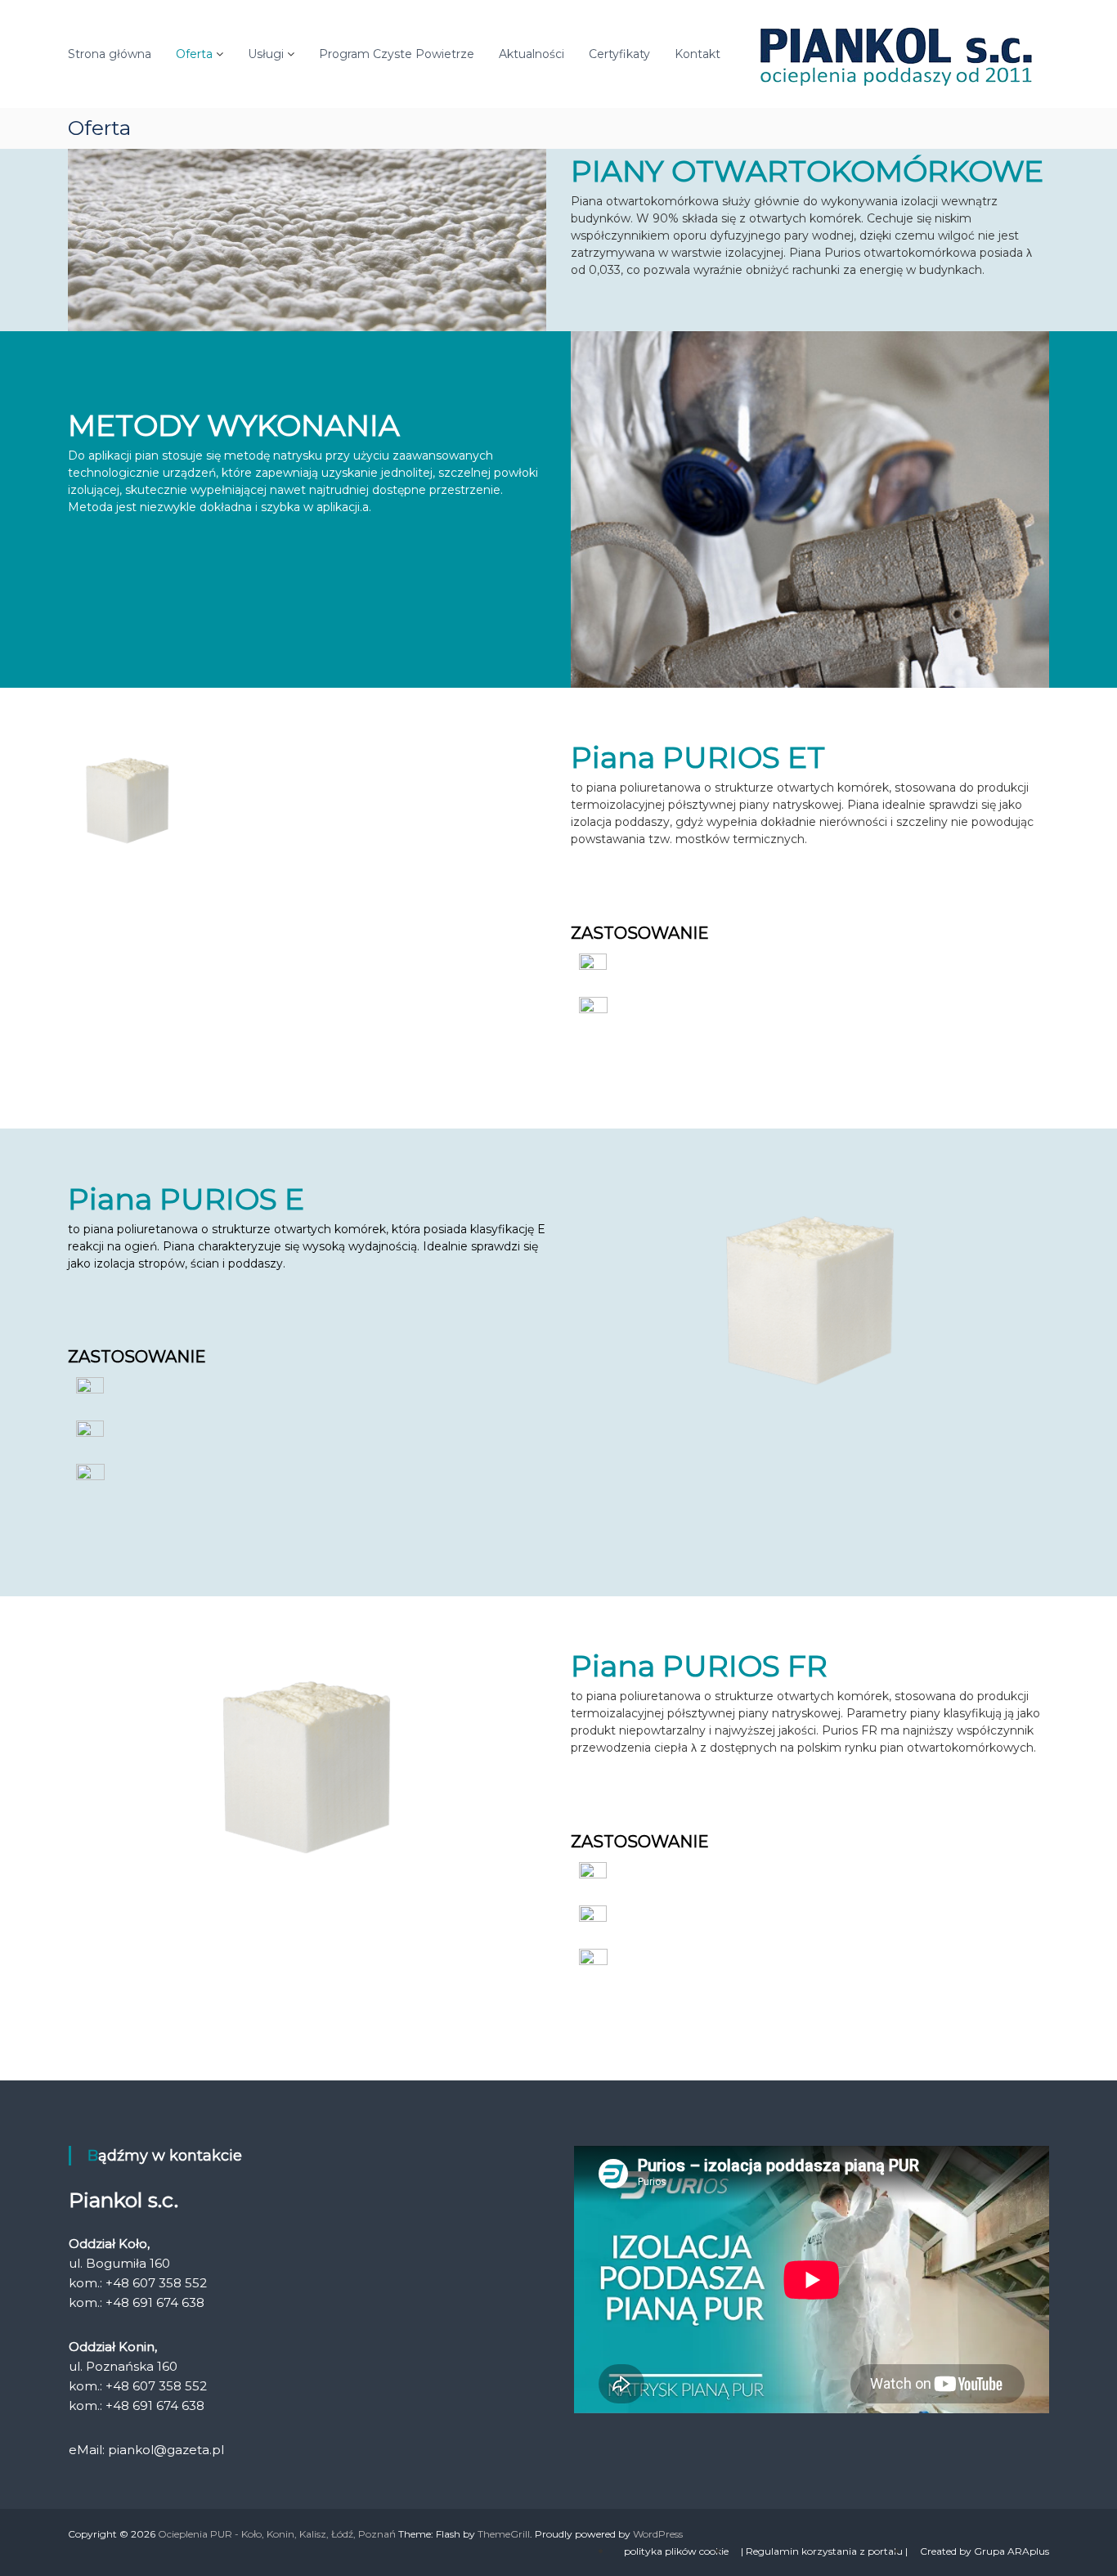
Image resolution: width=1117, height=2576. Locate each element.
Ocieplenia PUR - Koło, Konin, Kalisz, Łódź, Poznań (277, 2534)
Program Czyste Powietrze (397, 54)
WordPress (658, 2534)
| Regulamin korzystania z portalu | (824, 2551)
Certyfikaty (619, 54)
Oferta (194, 54)
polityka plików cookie (676, 2551)
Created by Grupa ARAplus (985, 2551)
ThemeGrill (504, 2534)
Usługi (266, 54)
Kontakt (698, 54)
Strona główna (110, 54)
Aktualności (532, 54)
